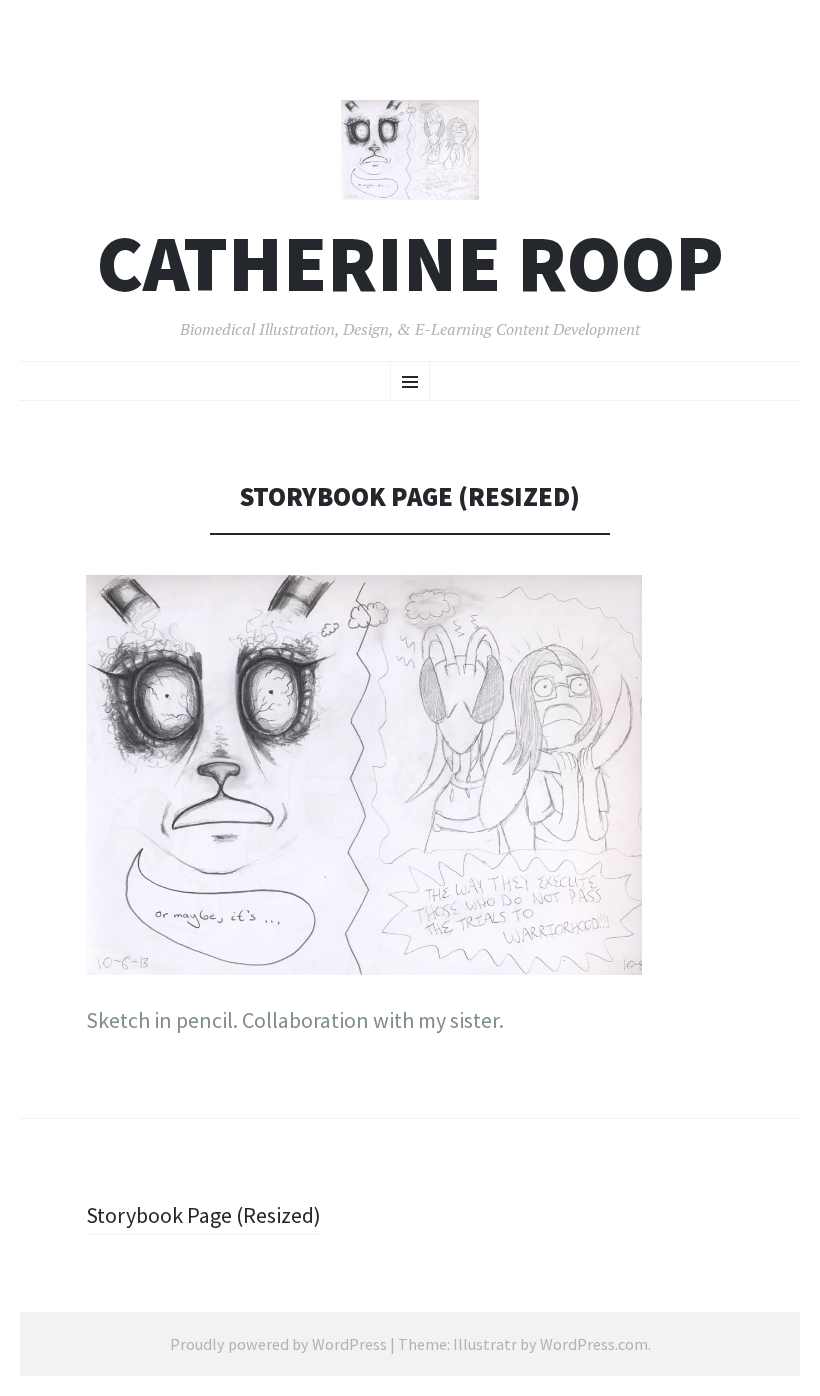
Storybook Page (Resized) (203, 1215)
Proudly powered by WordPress (278, 1344)
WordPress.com (594, 1344)
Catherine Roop (410, 263)
